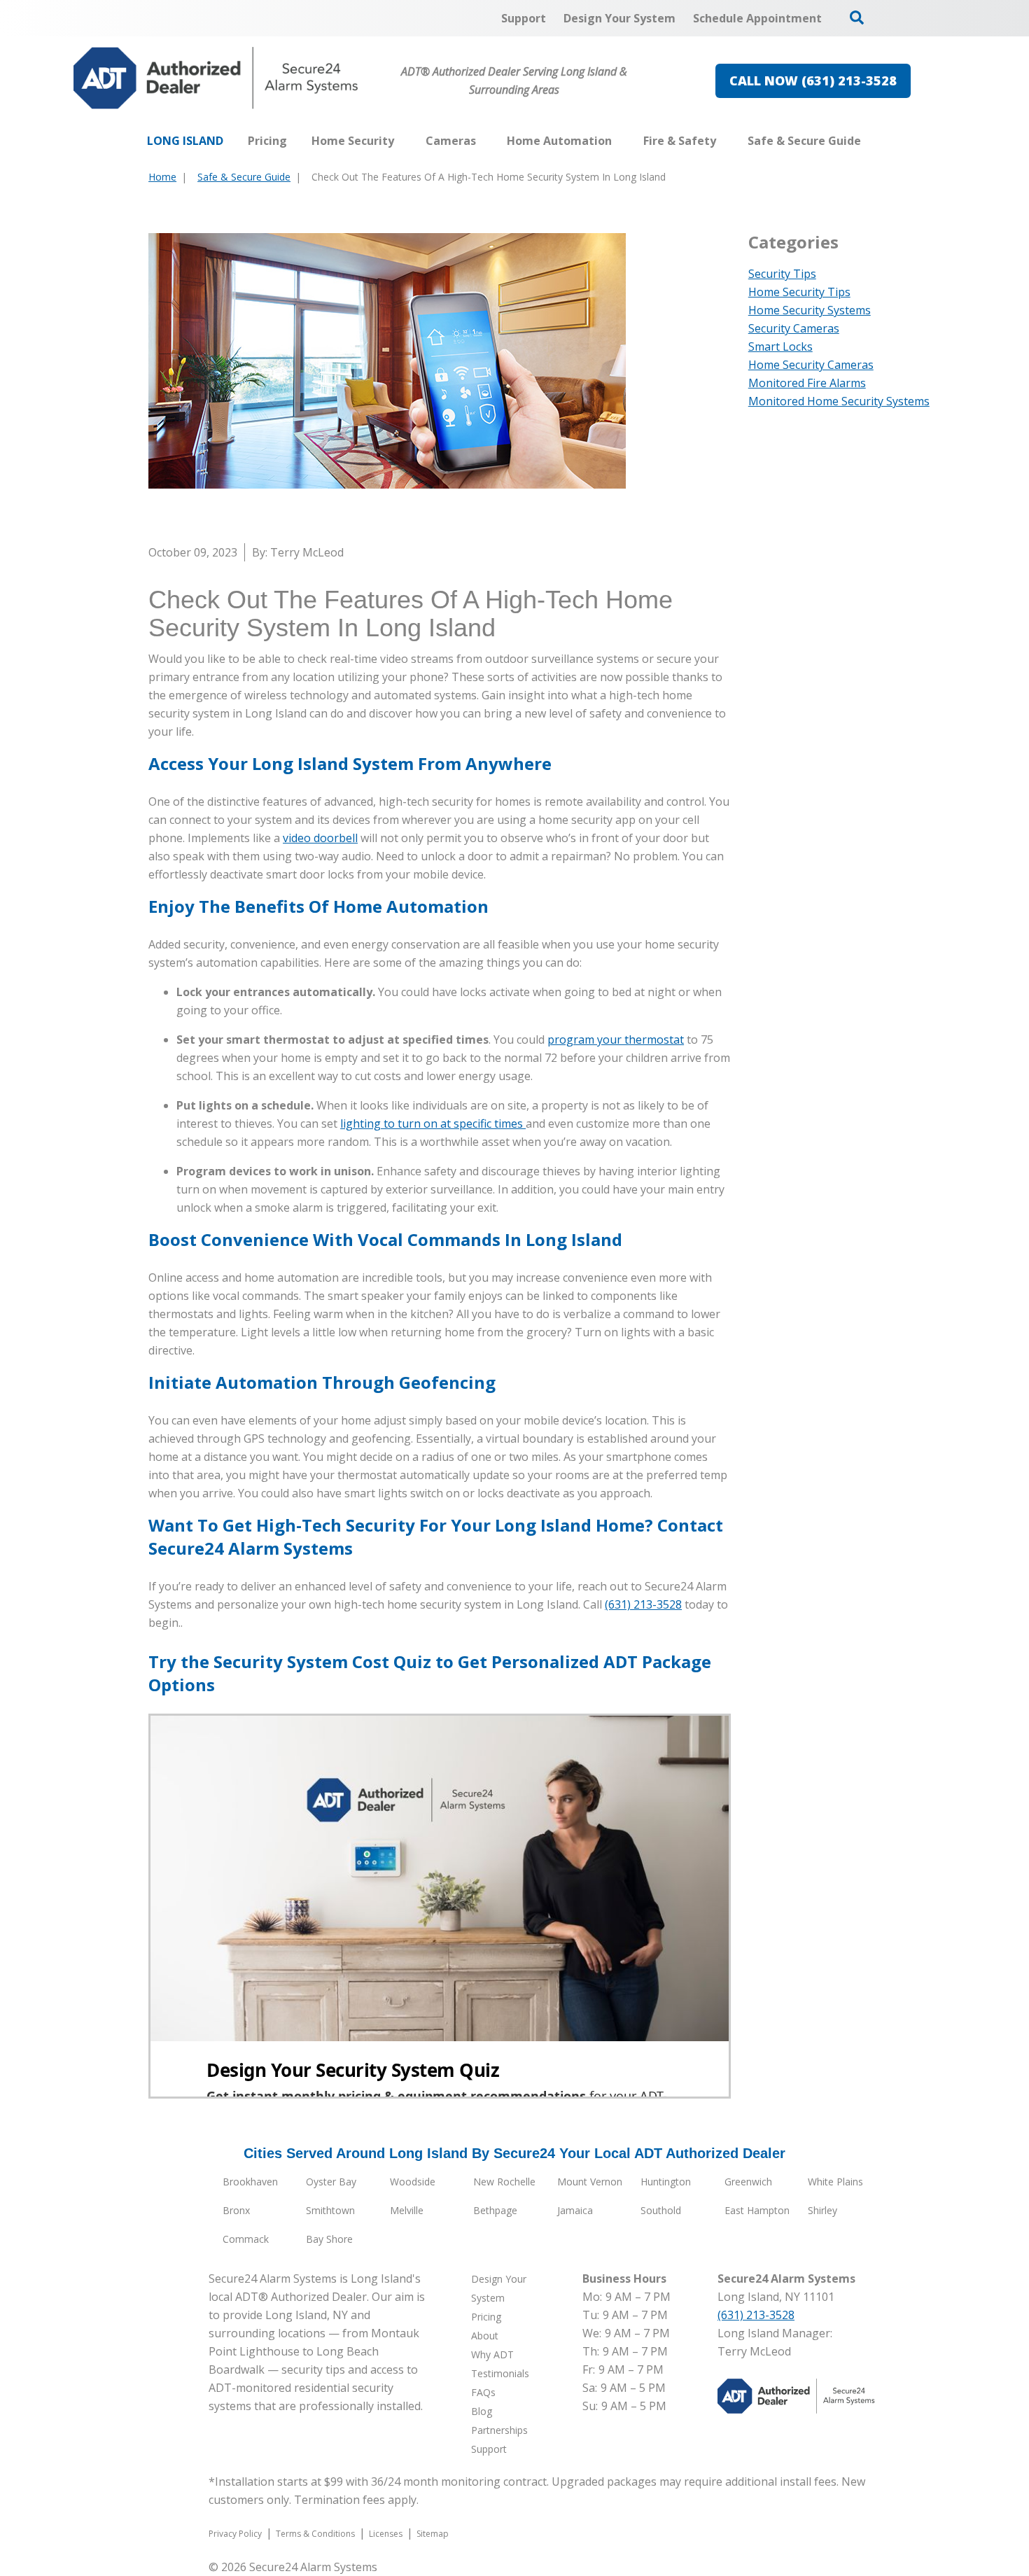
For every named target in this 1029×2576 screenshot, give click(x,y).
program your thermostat (616, 1039)
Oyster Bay (331, 2182)
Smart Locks (780, 346)
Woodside (413, 2182)
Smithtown (330, 2210)
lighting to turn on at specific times (433, 1123)
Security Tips (782, 274)
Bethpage (495, 2210)
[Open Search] (857, 17)
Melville (407, 2210)
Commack (246, 2239)
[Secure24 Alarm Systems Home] (216, 78)
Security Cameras (794, 328)
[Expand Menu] (401, 141)
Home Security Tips (799, 292)
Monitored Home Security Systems (839, 401)
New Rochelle (504, 2182)
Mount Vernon (590, 2182)
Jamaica (575, 2210)
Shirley (822, 2210)
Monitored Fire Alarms (807, 383)
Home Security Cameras (811, 365)
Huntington (666, 2182)
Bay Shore (329, 2239)
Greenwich (748, 2182)
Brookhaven (250, 2182)
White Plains (835, 2182)
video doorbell (320, 838)
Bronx (236, 2210)
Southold (661, 2210)
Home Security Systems (810, 310)
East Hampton (757, 2210)
